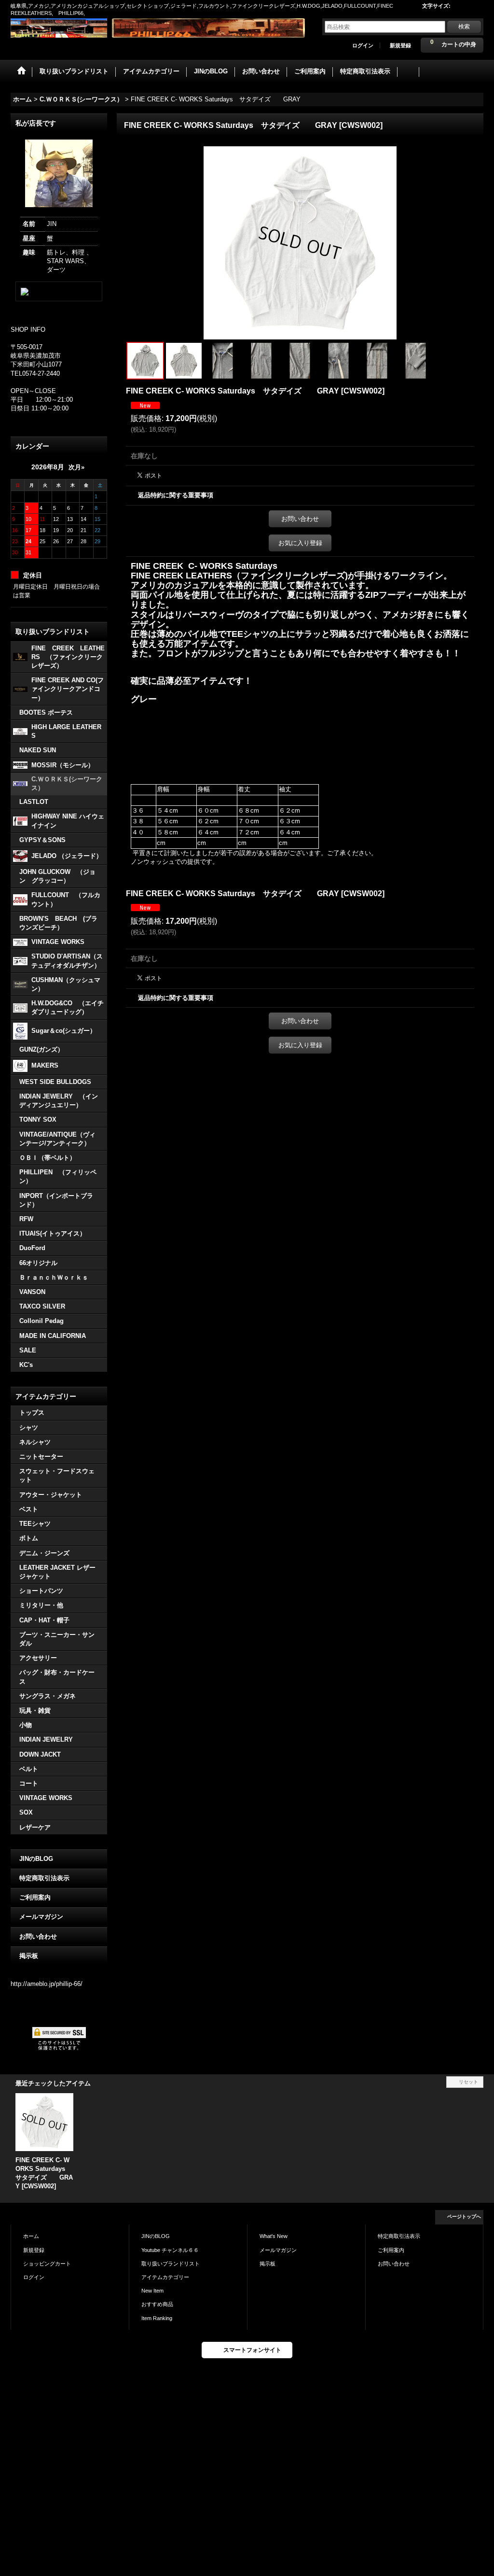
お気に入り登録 (300, 543)
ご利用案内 (35, 1897)
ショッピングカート (47, 2264)
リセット (468, 2082)
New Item (152, 2291)
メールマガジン (41, 1917)
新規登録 (400, 45)
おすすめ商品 (157, 2304)
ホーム (31, 2236)
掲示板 (29, 1956)
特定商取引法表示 (44, 1878)
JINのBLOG (36, 1859)
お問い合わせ (38, 1936)
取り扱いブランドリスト (171, 2264)
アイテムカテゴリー (165, 2277)
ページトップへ (464, 2217)
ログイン (363, 45)
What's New (274, 2236)
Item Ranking (157, 2318)
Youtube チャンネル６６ (170, 2250)
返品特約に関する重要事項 (176, 495)
